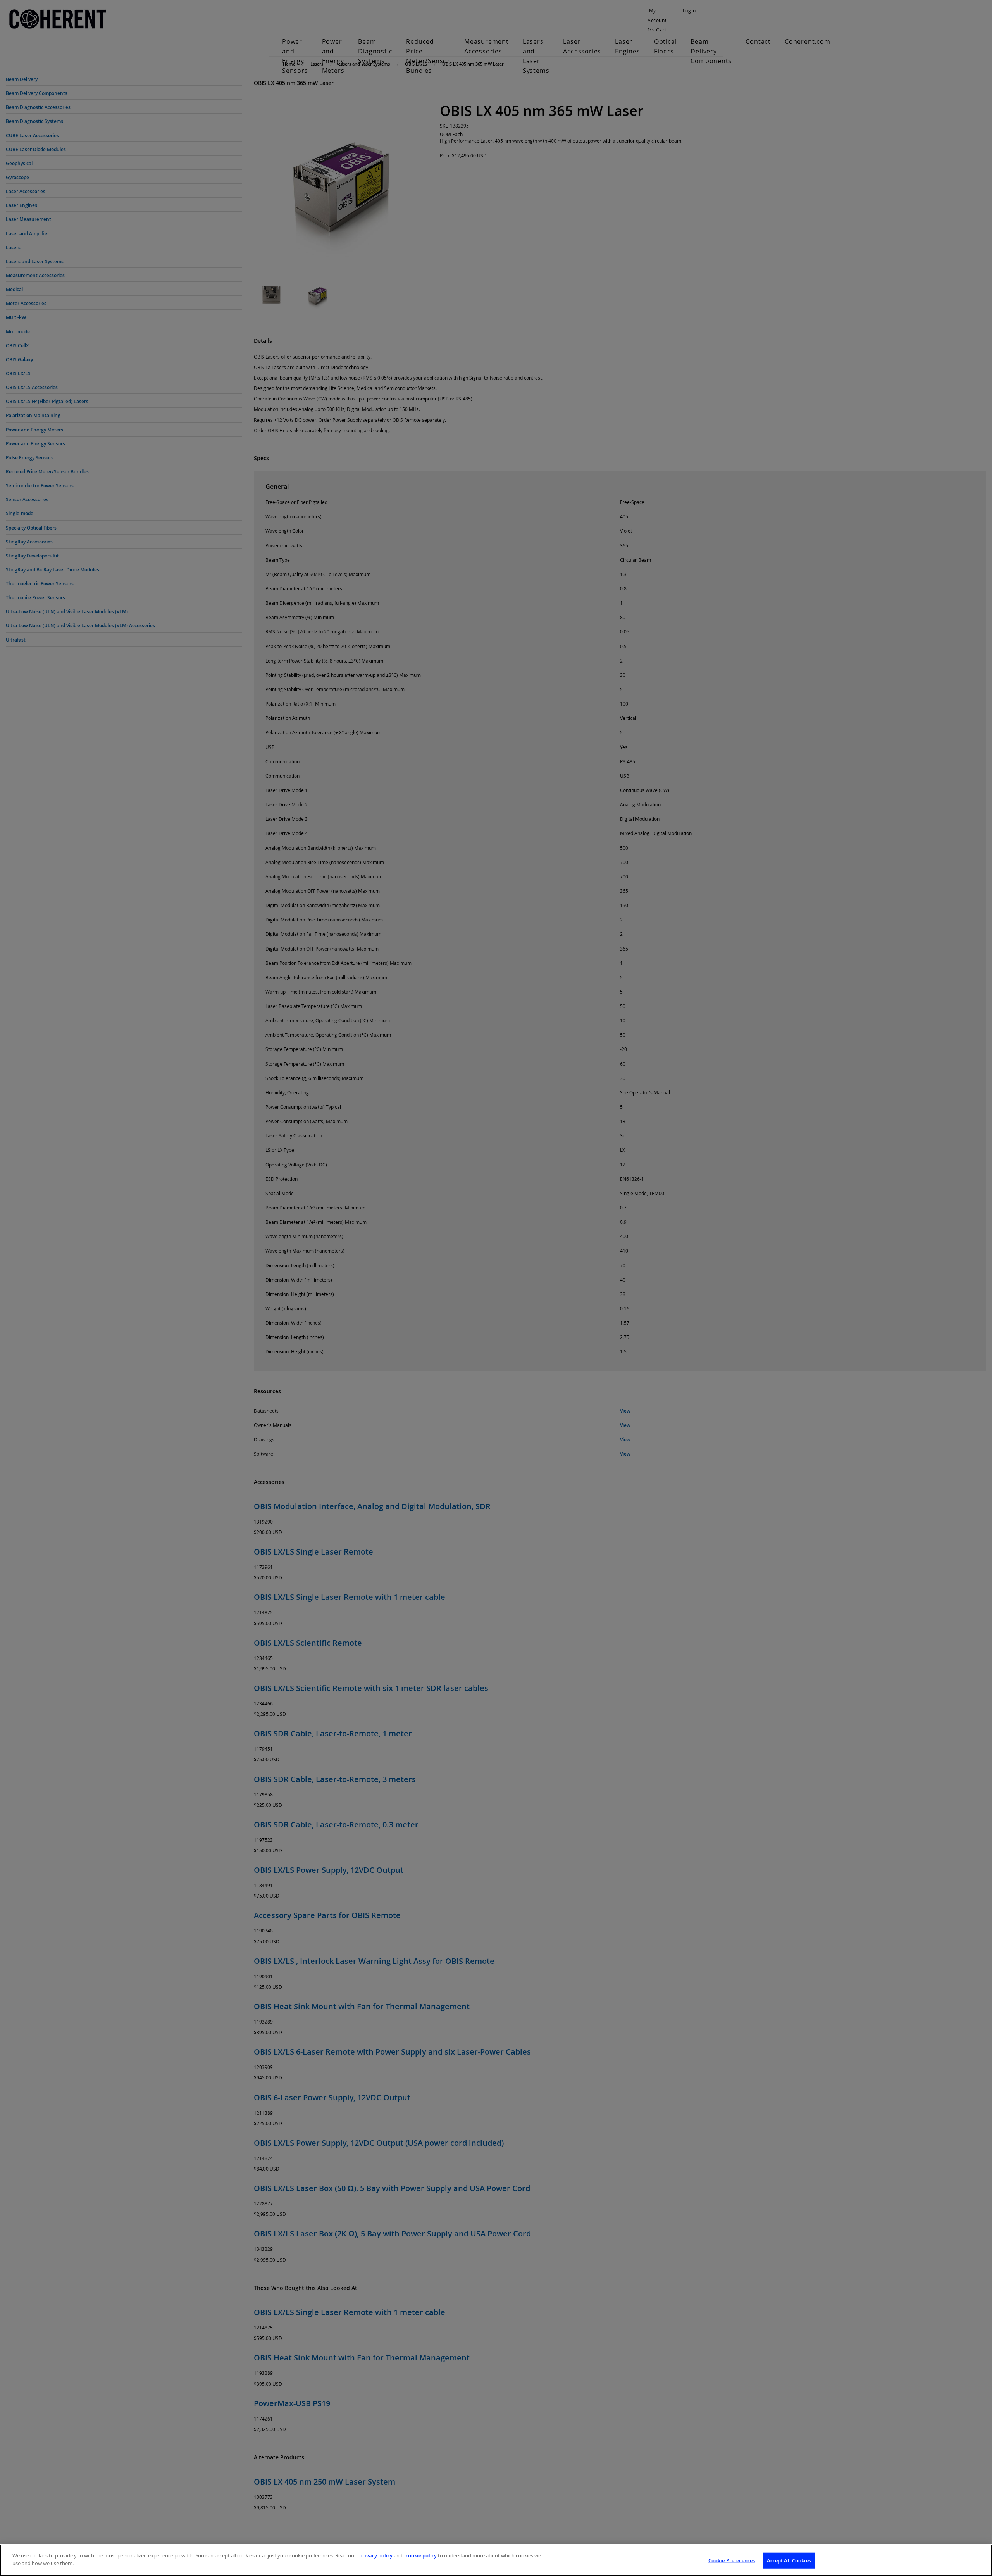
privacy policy (376, 2555)
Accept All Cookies (789, 2560)
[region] (496, 2560)
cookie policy (421, 2555)
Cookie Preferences (732, 2560)
